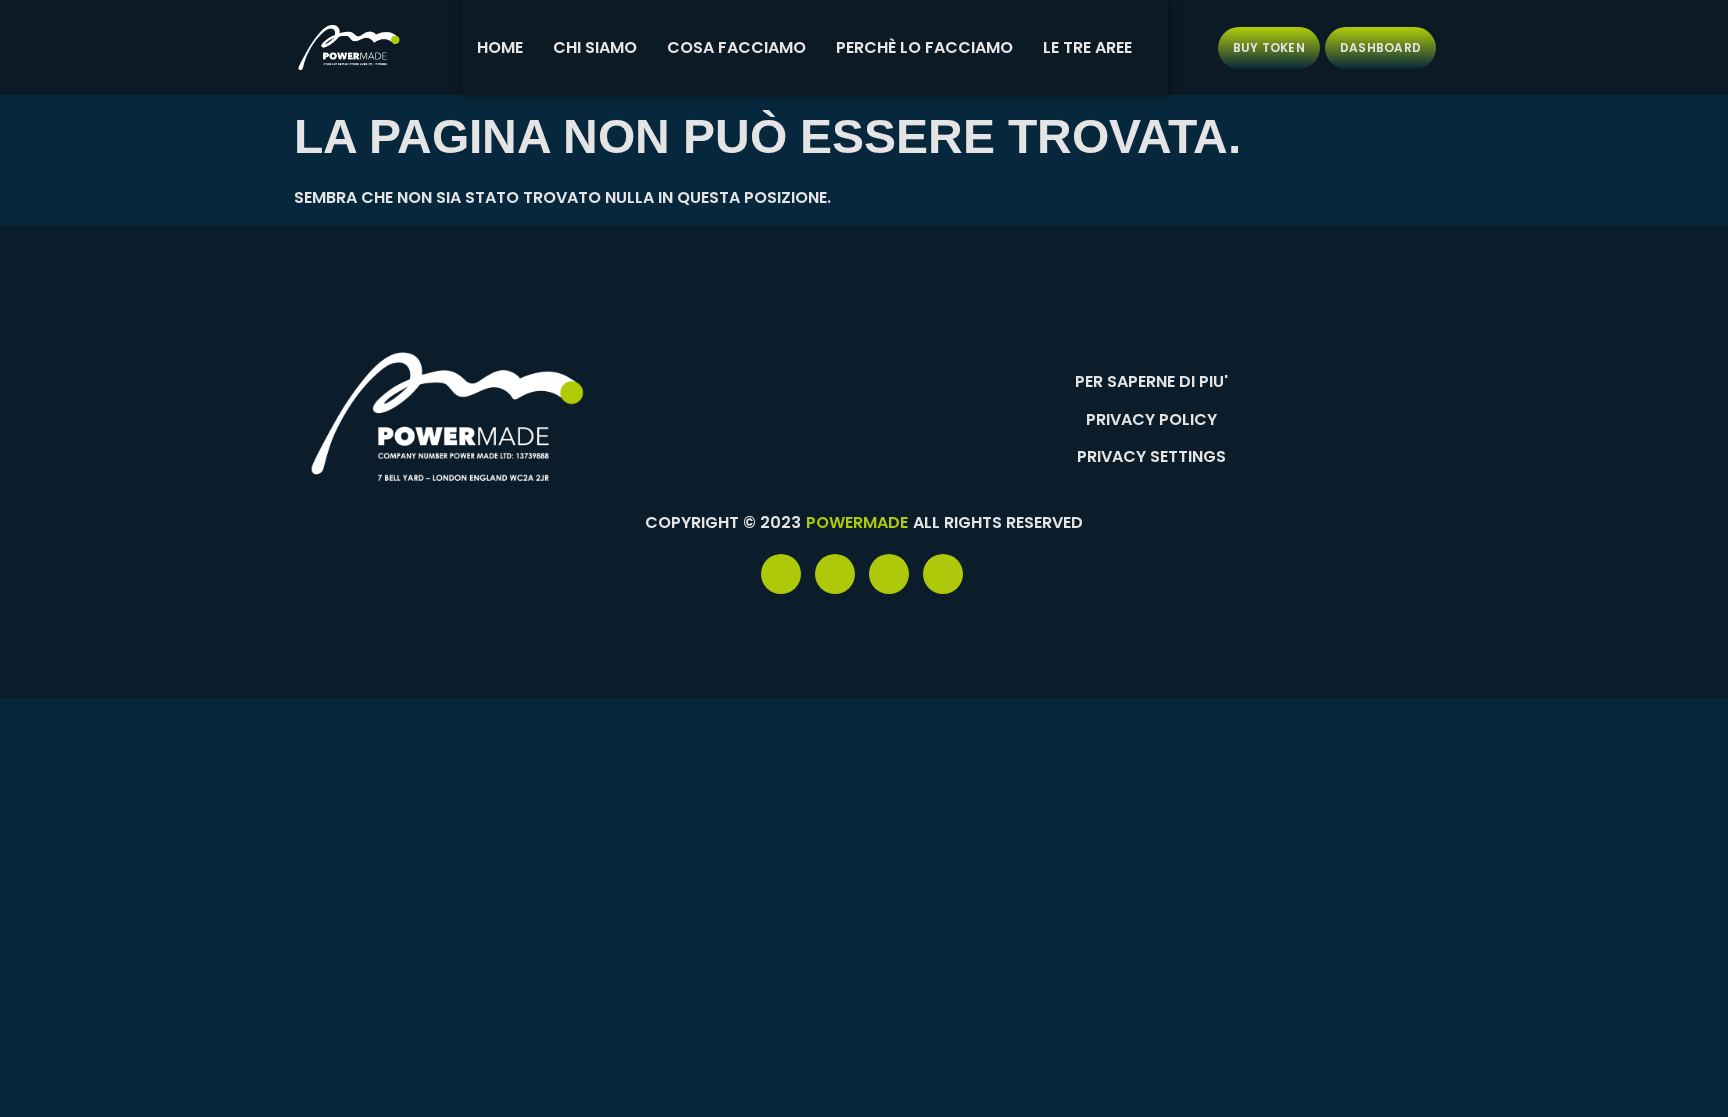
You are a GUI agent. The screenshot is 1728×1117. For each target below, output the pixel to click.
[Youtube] (889, 574)
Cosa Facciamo (736, 47)
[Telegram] (835, 574)
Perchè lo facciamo (924, 47)
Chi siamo (595, 47)
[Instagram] (943, 574)
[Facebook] (781, 574)
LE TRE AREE (1087, 47)
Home (500, 47)
